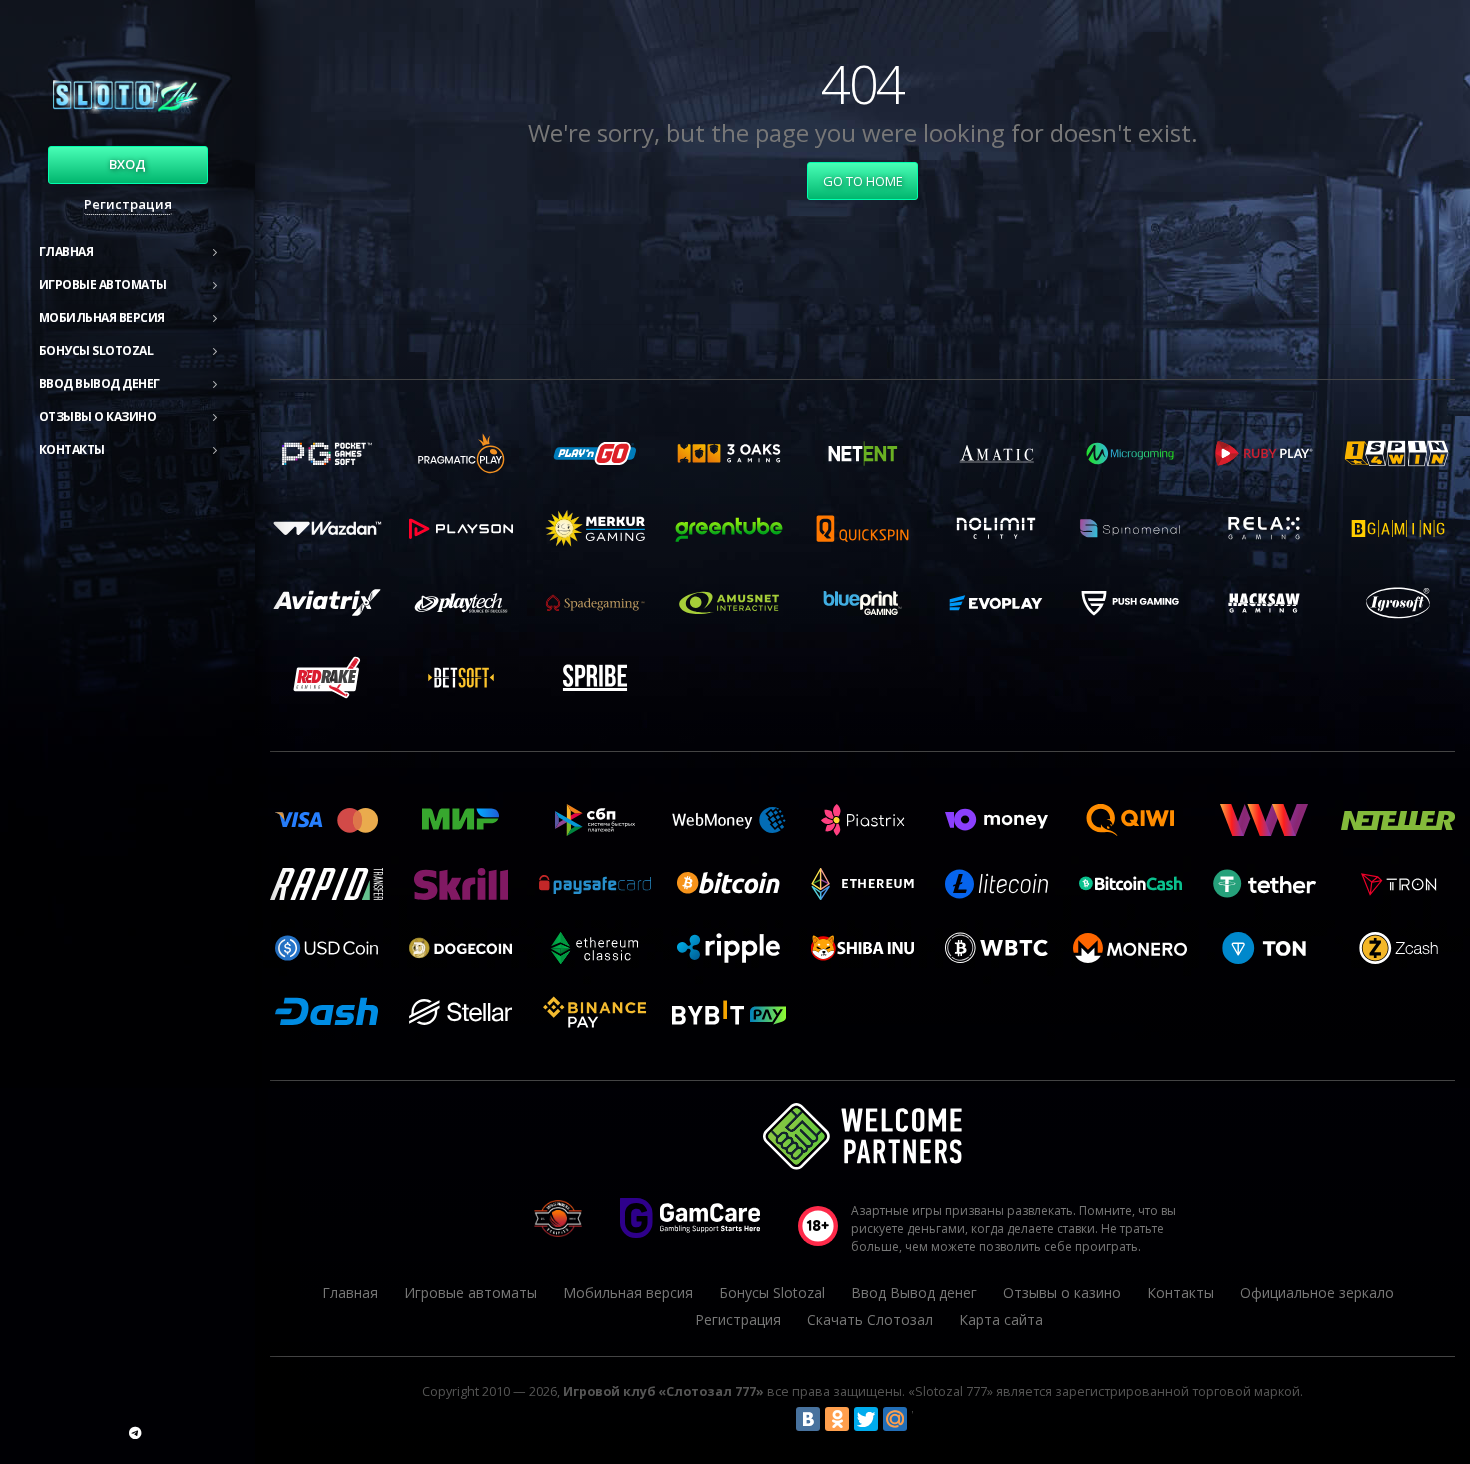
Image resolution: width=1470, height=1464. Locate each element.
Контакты (72, 449)
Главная (66, 251)
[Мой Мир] (895, 1419)
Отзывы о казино (98, 416)
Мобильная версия (102, 317)
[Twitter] (866, 1419)
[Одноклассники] (837, 1419)
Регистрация (128, 204)
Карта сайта (1001, 1319)
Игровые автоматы (103, 284)
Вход (127, 164)
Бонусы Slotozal (96, 350)
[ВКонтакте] (808, 1419)
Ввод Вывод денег (99, 383)
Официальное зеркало (1317, 1292)
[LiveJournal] (924, 1419)
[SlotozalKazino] (135, 1433)
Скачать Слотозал (870, 1319)
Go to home (863, 181)
